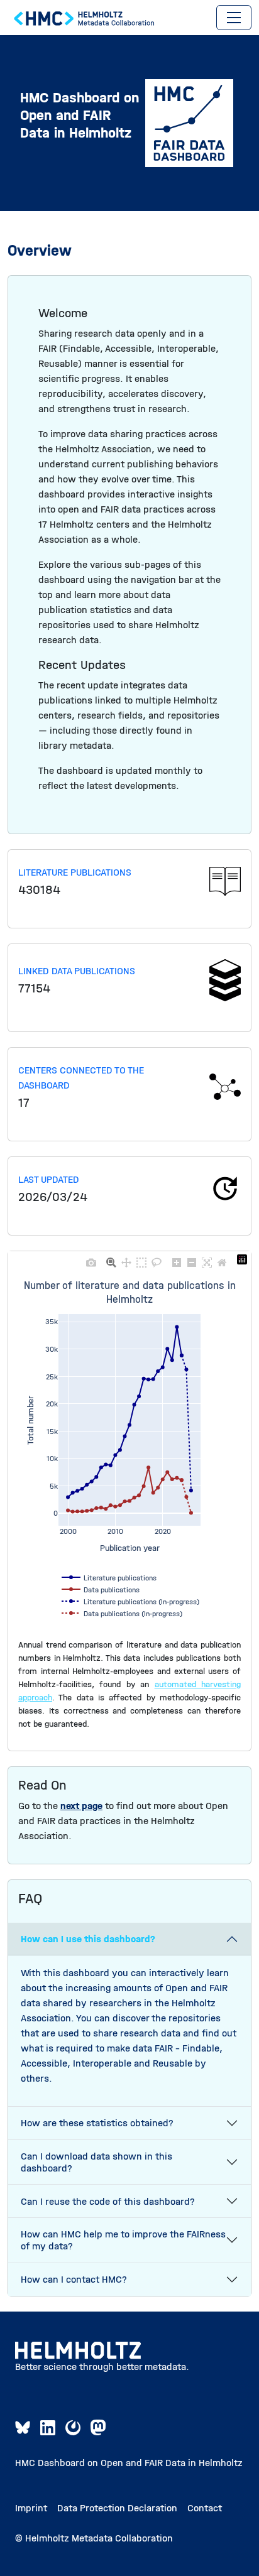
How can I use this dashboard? (88, 1939)
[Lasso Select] (157, 1259)
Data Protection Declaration (117, 2508)
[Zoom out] (192, 1259)
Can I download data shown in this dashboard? (96, 2162)
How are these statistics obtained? (97, 2123)
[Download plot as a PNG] (91, 1259)
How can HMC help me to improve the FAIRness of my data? (123, 2240)
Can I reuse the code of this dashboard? (108, 2201)
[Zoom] (111, 1259)
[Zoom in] (177, 1259)
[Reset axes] (222, 1259)
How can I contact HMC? (74, 2279)
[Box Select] (141, 1259)
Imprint (31, 2508)
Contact (205, 2508)
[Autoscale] (207, 1259)
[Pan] (126, 1259)
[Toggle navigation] (234, 18)
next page (81, 1806)
